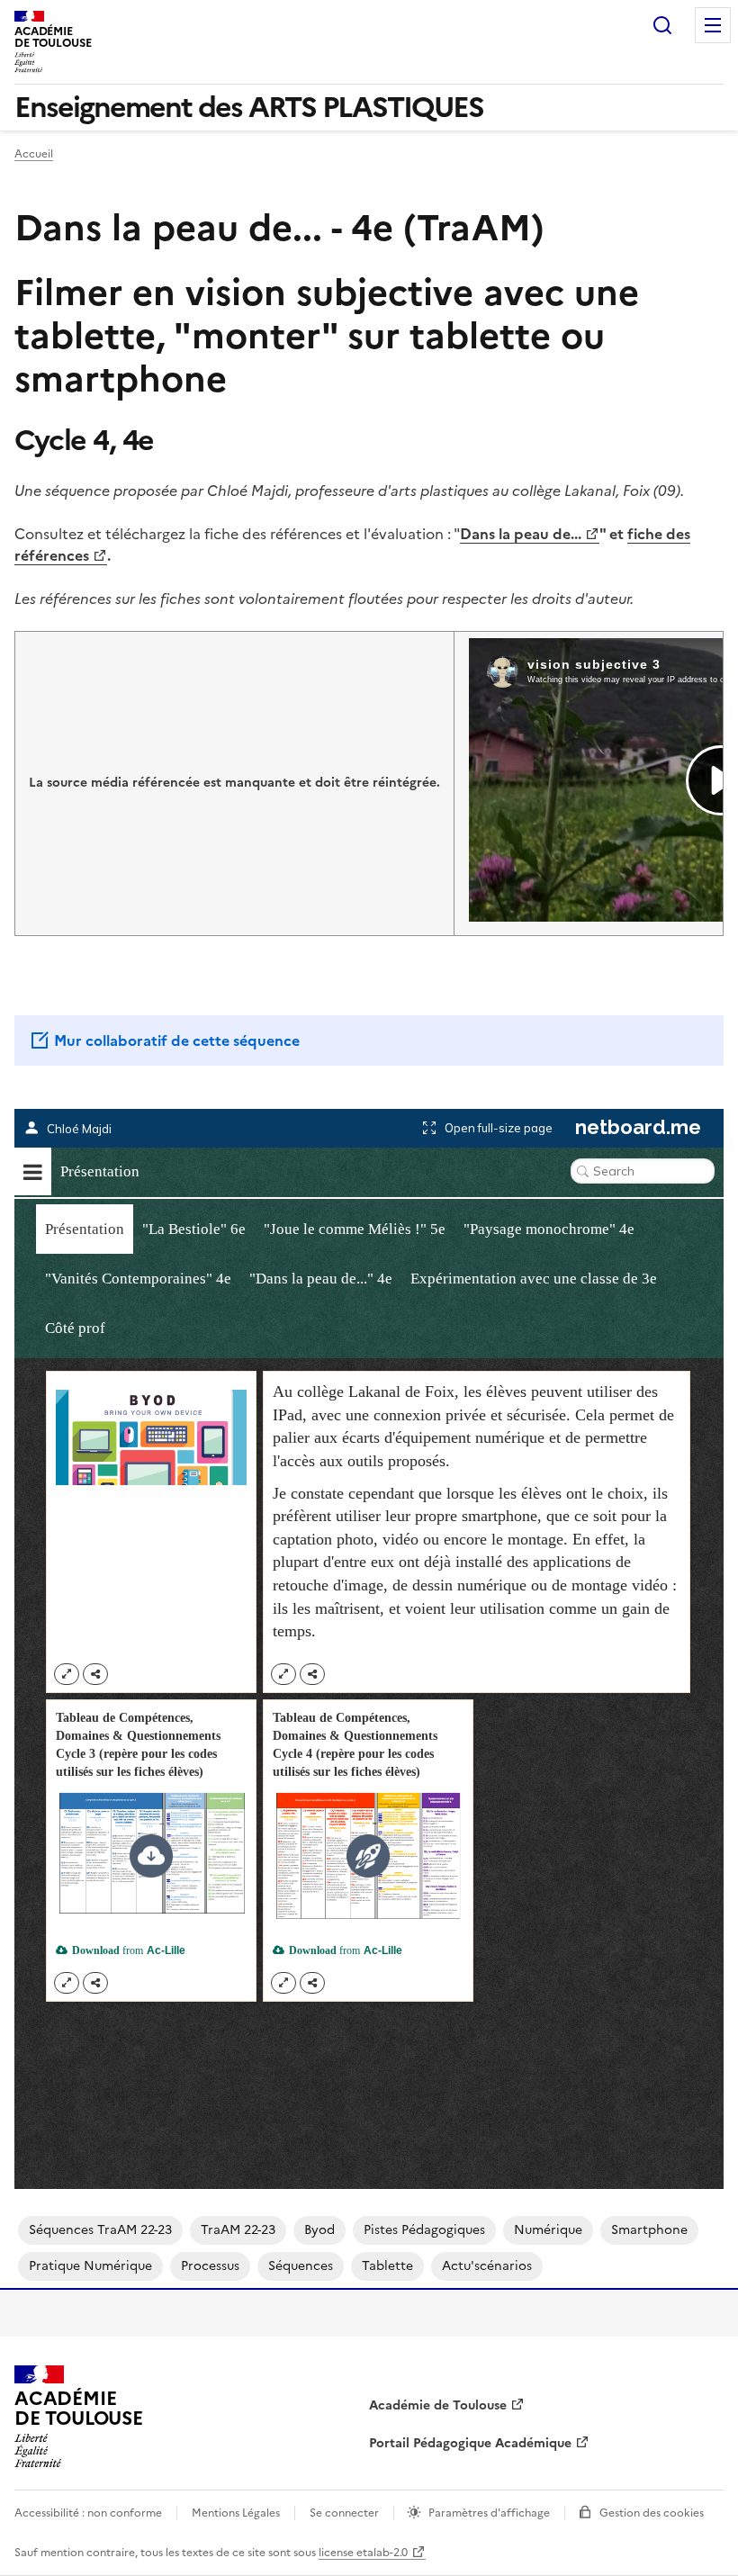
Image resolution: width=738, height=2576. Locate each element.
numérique (548, 2230)
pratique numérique (90, 2266)
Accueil (34, 154)
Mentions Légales (236, 2513)
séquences (301, 2266)
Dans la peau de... (521, 534)
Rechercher (662, 25)
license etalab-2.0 (363, 2553)
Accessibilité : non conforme (88, 2513)
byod (319, 2230)
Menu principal (713, 25)
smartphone (649, 2230)
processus (210, 2266)
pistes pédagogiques (424, 2230)
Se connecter (344, 2513)
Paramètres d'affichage (489, 2513)
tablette (387, 2266)
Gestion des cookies (652, 2513)
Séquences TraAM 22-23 (100, 2230)
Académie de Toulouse (438, 2405)
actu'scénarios (487, 2266)
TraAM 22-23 (238, 2230)
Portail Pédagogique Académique (470, 2443)
